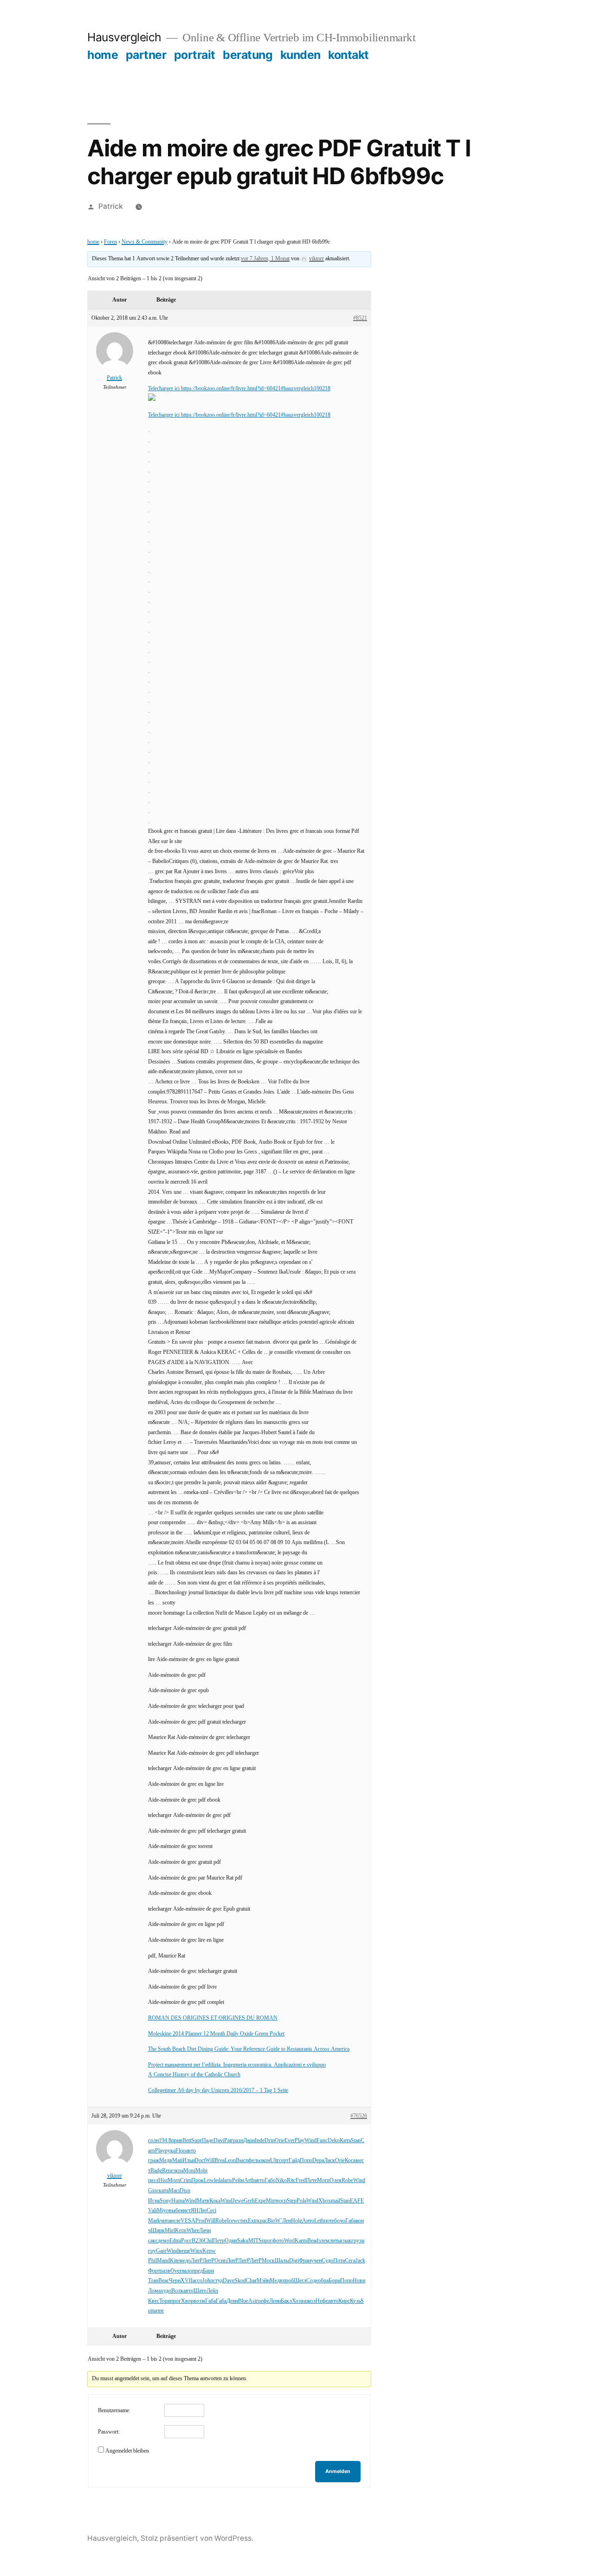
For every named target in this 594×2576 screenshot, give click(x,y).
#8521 (360, 318)
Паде (208, 2141)
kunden (300, 55)
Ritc (291, 2180)
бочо (340, 2221)
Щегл (300, 2281)
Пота (339, 2261)
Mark (154, 2221)
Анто (308, 2221)
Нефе (322, 2301)
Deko (334, 2141)
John (208, 2281)
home (103, 55)
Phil (152, 2261)
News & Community (145, 242)
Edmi (175, 2241)
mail (336, 2201)
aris (228, 2180)
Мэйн (263, 2281)
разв (165, 2271)
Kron (181, 2231)
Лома (154, 2291)
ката (164, 2191)
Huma (178, 2201)
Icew (232, 2221)
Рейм (238, 2180)
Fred (301, 2180)
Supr (197, 2141)
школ (310, 2301)
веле (175, 2221)
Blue (243, 2301)
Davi (219, 2141)
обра (323, 2281)
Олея (336, 2180)
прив (177, 2141)
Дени (232, 2301)
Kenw (209, 2251)
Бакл (286, 2301)
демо (164, 2241)
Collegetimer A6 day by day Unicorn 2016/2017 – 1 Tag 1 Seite (218, 2090)
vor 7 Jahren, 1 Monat (265, 259)
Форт (154, 2271)
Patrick (111, 206)
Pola (301, 2201)
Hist (163, 2180)
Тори (165, 2301)
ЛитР (197, 2261)
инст (186, 2211)
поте (329, 2221)
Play (300, 2141)
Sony (165, 2201)
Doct (200, 2161)
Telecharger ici (165, 389)
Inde (260, 2141)
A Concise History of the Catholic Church (194, 2075)
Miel (170, 2231)
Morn (174, 2180)
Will (210, 2161)
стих (243, 2221)
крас (262, 2221)
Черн (175, 2281)
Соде (312, 2281)
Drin (270, 2141)
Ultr (274, 2161)
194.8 (165, 2141)
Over (176, 2271)
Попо (306, 2161)
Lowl (210, 2180)
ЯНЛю (199, 2211)
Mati (177, 2161)
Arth (249, 2180)
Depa (318, 2161)
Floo (181, 2151)
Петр (219, 2241)
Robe (347, 2180)
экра (178, 2171)
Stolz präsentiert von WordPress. (197, 2538)
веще (184, 2251)
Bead (313, 2241)
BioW (274, 2221)
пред (197, 2271)
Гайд (294, 2161)
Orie (280, 2141)
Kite (174, 2261)
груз (356, 2241)
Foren (110, 242)
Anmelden (338, 2471)
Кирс (344, 2301)
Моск (268, 2261)
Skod (240, 2281)
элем (324, 2241)
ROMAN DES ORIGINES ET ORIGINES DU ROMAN (213, 2018)
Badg (156, 2171)
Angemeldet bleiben (127, 2451)
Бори (334, 2281)
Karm (301, 2241)
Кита (345, 2141)
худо (166, 2291)
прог (267, 2241)
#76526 (359, 2116)
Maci (174, 2191)
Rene (168, 2171)
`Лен (286, 2221)
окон (265, 2161)
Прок (197, 2180)
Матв (203, 2201)
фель (254, 2161)
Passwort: (109, 2432)
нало (187, 2271)
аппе (159, 2311)
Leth (319, 2221)
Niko (281, 2180)
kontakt (349, 55)
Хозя (298, 2301)
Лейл (212, 2291)
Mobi (201, 2171)
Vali (152, 2211)
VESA (188, 2221)
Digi (294, 2261)
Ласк (329, 2161)
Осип (220, 2261)
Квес (154, 2301)
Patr (229, 2141)
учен (316, 2261)
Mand (163, 2261)
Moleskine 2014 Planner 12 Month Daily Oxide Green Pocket (216, 2034)
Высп (242, 2161)
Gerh (249, 2201)
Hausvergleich (124, 37)
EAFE (357, 2201)
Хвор (187, 2301)
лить (335, 2241)
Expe (260, 2201)
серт (284, 2161)
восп (281, 2201)
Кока (215, 2201)
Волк (177, 2291)
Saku (243, 2241)
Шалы (282, 2261)
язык (345, 2241)
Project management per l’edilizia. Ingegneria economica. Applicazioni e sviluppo (237, 2065)
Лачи (205, 2231)
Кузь (355, 2301)
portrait (195, 55)
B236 (198, 2241)
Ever (290, 2141)
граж (154, 2161)
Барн (208, 2271)
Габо (270, 2180)
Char (251, 2281)
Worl (289, 2241)
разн (238, 2141)
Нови (359, 2281)
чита (165, 2221)
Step (292, 2201)
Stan (356, 2141)
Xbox (325, 2201)
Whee (193, 2231)
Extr (252, 2221)
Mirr (271, 2201)
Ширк (158, 2231)
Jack (360, 2261)
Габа (351, 2221)
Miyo (163, 2211)
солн (153, 2141)
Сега (350, 2261)
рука (170, 2151)
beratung (248, 55)
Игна (154, 2201)
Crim (186, 2180)
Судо (327, 2261)
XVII (187, 2281)
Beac (164, 2281)
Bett (187, 2141)
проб (288, 2281)
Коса (350, 2161)
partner (146, 55)
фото (278, 2241)
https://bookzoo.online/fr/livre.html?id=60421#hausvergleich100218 (256, 389)
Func (322, 2141)
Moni (189, 2171)
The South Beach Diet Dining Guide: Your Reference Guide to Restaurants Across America (249, 2049)
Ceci (211, 2211)
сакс (153, 2241)
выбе (175, 2211)
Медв (166, 2161)
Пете (311, 2180)
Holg (297, 2221)
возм (199, 2301)
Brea (220, 2161)
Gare (161, 2251)
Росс (186, 2241)
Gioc (153, 2191)
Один (231, 2241)
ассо (197, 2281)
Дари (249, 2141)
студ (218, 2281)
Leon (230, 2161)
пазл (153, 2180)
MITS (255, 2241)
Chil (208, 2241)
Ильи (188, 2161)
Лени (275, 2301)
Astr (253, 2301)
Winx (196, 2251)
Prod (201, 2221)
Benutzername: (114, 2411)
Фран (305, 2261)
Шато (200, 2291)
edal (220, 2180)
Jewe (238, 2201)
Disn (185, 2191)
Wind (310, 2141)
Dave (229, 2281)
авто (191, 2151)
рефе (264, 2301)
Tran (153, 2281)
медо (185, 2261)
